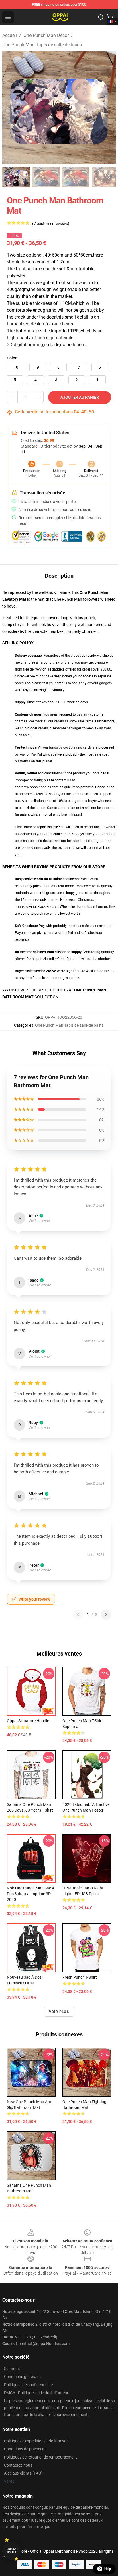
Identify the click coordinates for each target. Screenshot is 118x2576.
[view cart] (110, 17)
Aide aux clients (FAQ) (23, 2473)
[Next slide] (107, 107)
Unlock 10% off (12, 2551)
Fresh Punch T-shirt (80, 1977)
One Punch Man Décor (46, 35)
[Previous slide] (11, 107)
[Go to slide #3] (76, 177)
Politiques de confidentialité (28, 2385)
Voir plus (59, 2012)
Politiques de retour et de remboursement (41, 2457)
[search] (101, 17)
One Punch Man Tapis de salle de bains (42, 45)
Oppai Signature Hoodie (28, 1721)
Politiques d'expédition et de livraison (36, 2441)
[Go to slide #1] (16, 177)
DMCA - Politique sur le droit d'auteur (36, 2393)
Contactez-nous (18, 2465)
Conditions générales (23, 2377)
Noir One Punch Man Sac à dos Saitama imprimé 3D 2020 (31, 1894)
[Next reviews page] (106, 1614)
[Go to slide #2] (46, 177)
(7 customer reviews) (51, 224)
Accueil (10, 35)
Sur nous (12, 2369)
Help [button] (108, 2569)
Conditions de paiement (25, 2449)
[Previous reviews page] (78, 1614)
